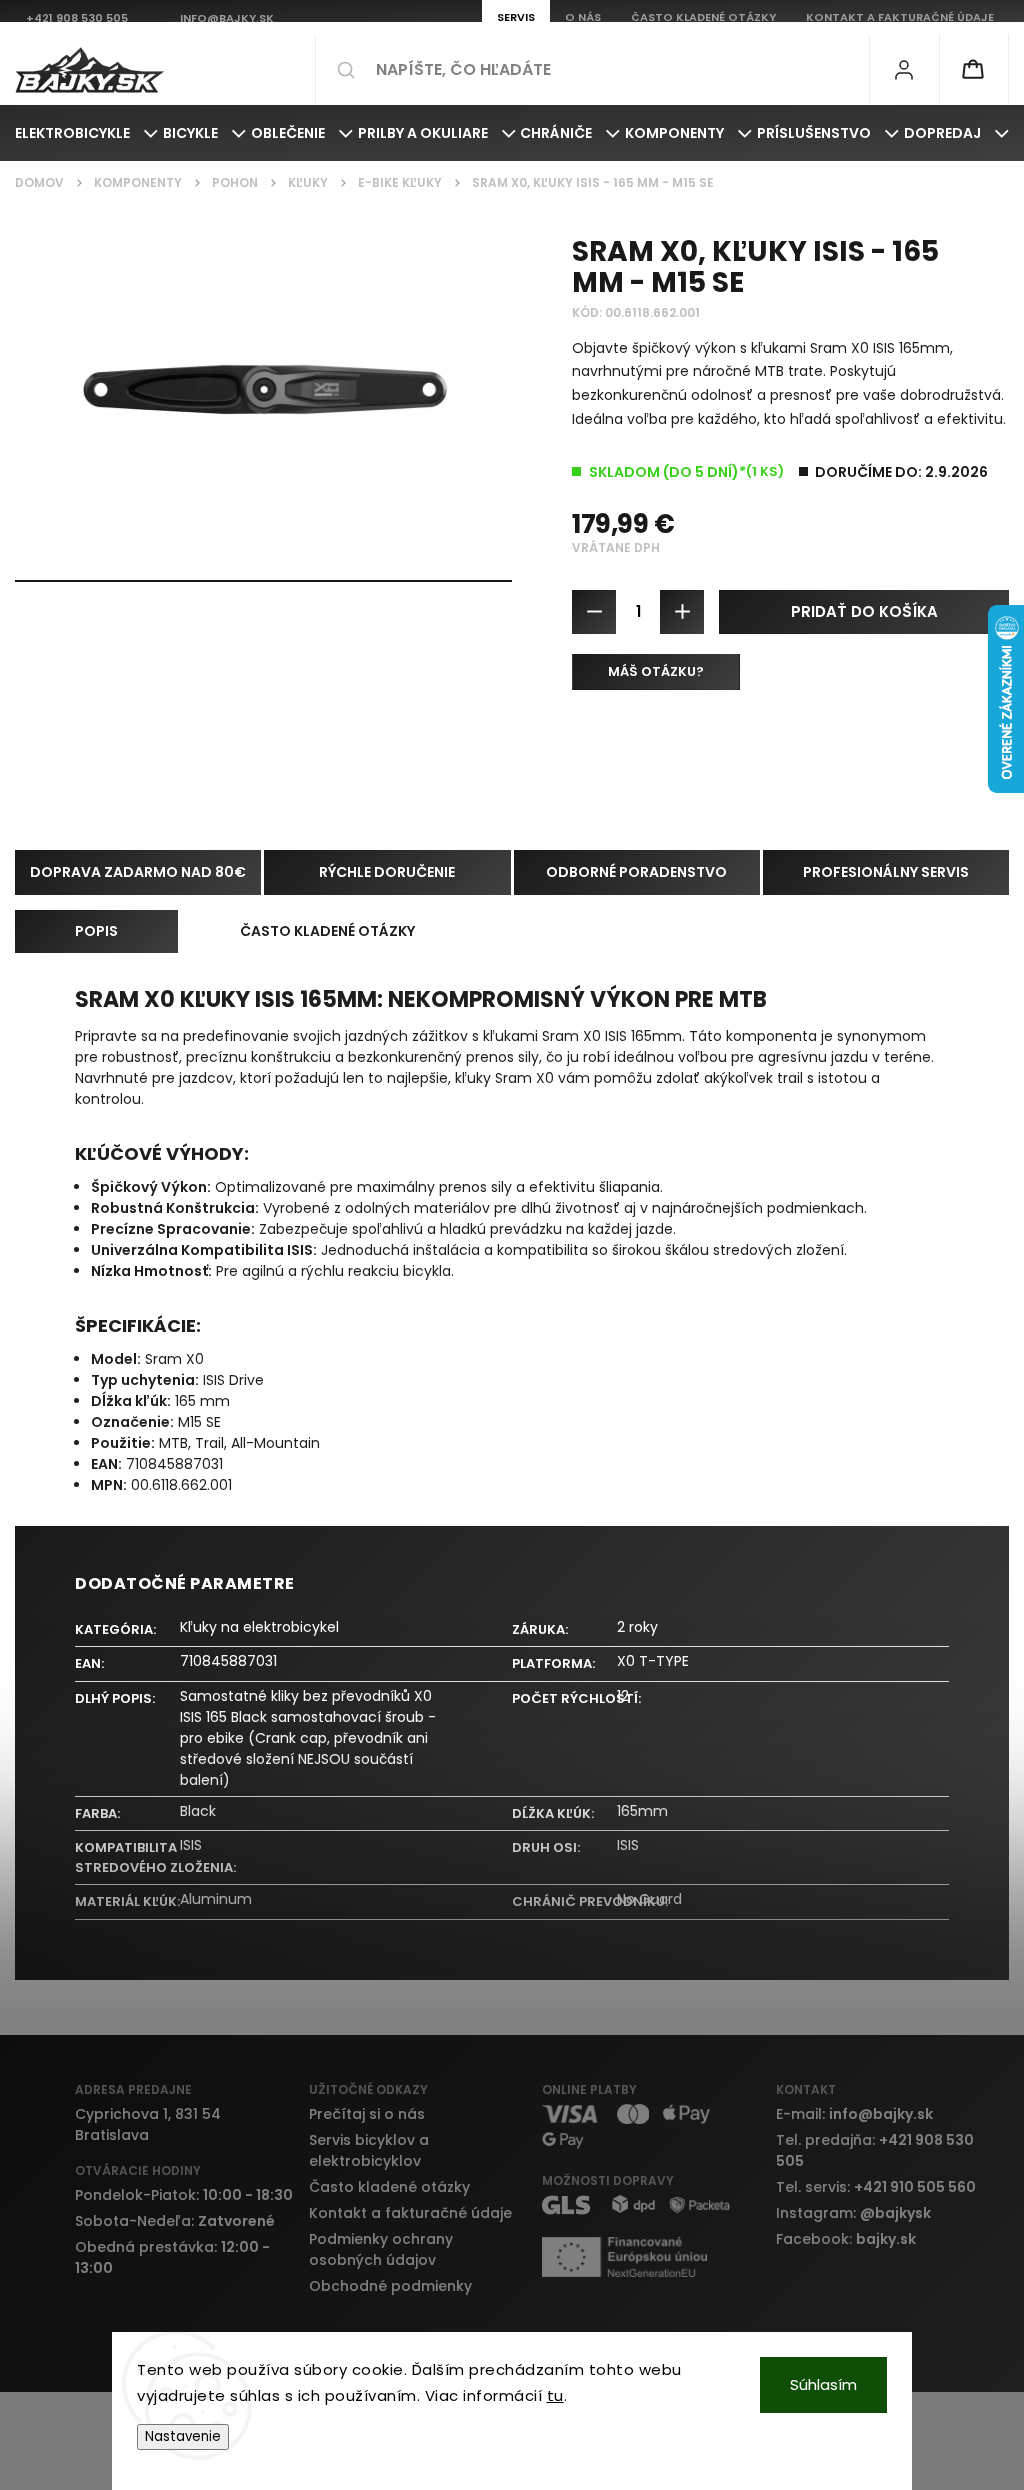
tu (555, 2395)
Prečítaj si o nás (367, 2114)
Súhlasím (823, 2384)
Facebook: (846, 2239)
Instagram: (853, 2213)
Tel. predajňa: (875, 2150)
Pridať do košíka (864, 611)
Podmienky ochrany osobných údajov (381, 2249)
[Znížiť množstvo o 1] (594, 612)
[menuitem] (86, 133)
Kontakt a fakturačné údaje (410, 2213)
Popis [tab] (96, 931)
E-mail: (854, 2114)
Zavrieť (970, 746)
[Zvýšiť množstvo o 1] (682, 612)
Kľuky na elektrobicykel (259, 1627)
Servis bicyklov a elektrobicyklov (369, 2150)
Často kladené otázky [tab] (327, 931)
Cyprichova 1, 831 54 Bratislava (148, 2124)
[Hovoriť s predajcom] (656, 672)
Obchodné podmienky (390, 2286)
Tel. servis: (876, 2187)
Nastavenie (183, 2436)
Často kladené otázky (389, 2187)
